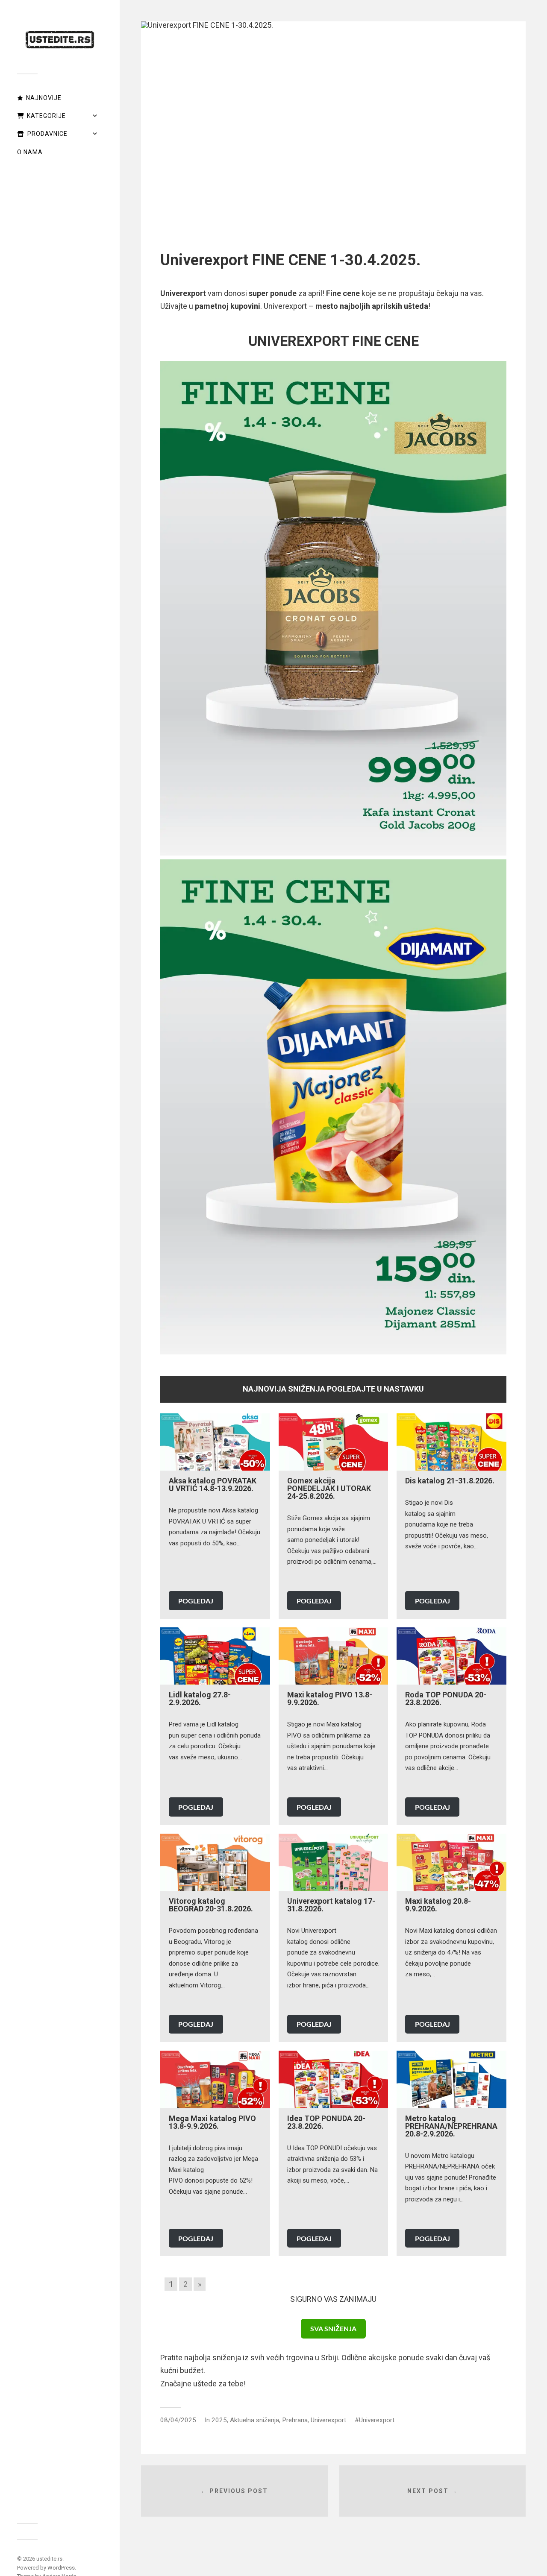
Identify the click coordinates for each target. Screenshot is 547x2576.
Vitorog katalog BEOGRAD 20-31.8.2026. (211, 1905)
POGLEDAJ (196, 1601)
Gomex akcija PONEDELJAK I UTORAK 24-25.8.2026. (329, 1488)
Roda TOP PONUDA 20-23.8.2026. (446, 1698)
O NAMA (30, 152)
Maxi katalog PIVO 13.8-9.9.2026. (330, 1698)
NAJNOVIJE (44, 98)
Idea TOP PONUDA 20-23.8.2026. (326, 2122)
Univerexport (328, 2420)
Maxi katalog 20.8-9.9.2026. (438, 1905)
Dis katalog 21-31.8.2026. (450, 1481)
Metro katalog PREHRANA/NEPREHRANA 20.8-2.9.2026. (451, 2126)
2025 (219, 2420)
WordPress (61, 2568)
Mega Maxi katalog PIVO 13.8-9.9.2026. (212, 2122)
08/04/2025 (178, 2420)
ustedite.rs (49, 2559)
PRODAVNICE (47, 134)
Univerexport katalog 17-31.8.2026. (331, 1905)
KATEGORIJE (46, 116)
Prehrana (295, 2420)
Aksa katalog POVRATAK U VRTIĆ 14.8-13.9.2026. (213, 1484)
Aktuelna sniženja (254, 2420)
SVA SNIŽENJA (333, 2328)
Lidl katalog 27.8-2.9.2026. (200, 1698)
